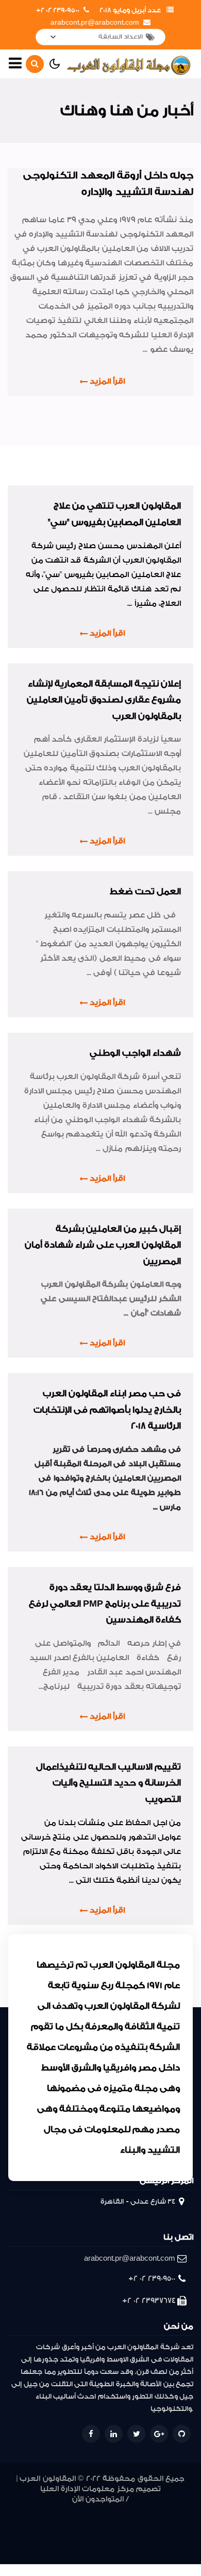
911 (189, 2535)
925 (184, 2523)
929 (123, 2523)
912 (177, 2535)
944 (79, 2510)
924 (14, 2535)
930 (108, 2523)
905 (87, 2547)
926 (169, 2523)
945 (64, 2510)
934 (49, 2523)
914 (151, 2535)
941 (123, 2510)
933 (65, 2523)
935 (33, 2523)
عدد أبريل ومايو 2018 (130, 10)
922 (45, 2535)
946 (49, 2510)
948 (18, 2510)
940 (136, 2510)
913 (164, 2535)
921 (58, 2535)
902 (100, 2547)
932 (80, 2523)
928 (138, 2523)
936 (18, 2523)
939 (151, 2510)
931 (95, 2523)
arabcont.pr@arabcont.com (95, 23)
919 (85, 2535)
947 (33, 2510)
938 (167, 2510)
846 (151, 2547)
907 (60, 2547)
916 (124, 2535)
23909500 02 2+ (58, 10)
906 (73, 2547)
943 (94, 2510)
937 (183, 2510)
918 (98, 2535)
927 (154, 2523)
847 (136, 2547)
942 (110, 2510)
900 (122, 2547)
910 (48, 2547)
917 (111, 2535)
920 (71, 2535)
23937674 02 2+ (149, 2301)
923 (29, 2535)
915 (138, 2535)
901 (112, 2547)
